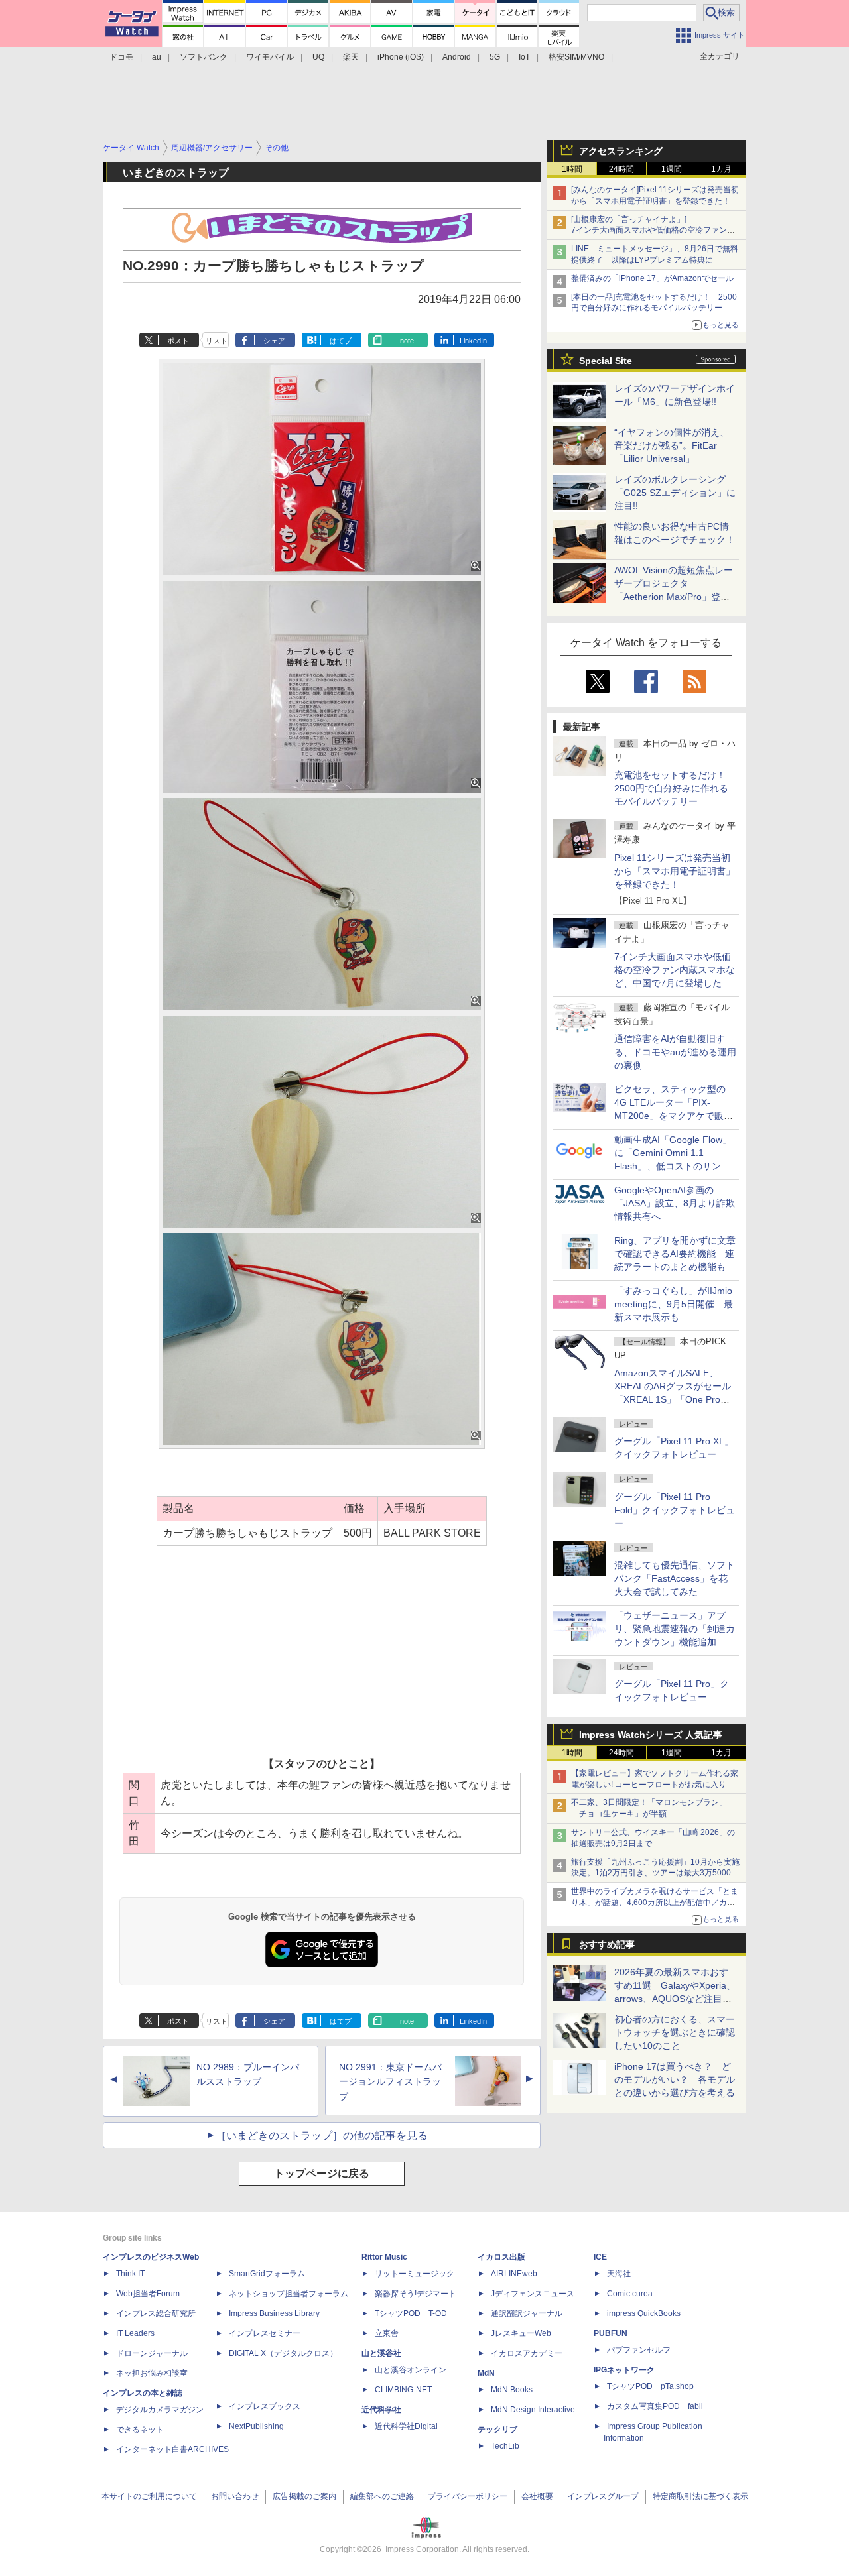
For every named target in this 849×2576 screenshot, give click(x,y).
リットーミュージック (415, 2274)
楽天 (351, 57)
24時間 (621, 169)
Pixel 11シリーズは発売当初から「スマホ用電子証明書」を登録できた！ (675, 871)
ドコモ (121, 57)
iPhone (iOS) (401, 57)
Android (457, 57)
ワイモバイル (270, 57)
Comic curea (630, 2294)
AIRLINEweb (514, 2274)
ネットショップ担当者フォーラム (289, 2294)
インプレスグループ (603, 2496)
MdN (486, 2373)
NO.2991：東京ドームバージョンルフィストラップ (390, 2082)
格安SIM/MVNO (576, 57)
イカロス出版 (501, 2257)
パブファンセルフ (639, 2350)
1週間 (672, 169)
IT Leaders (135, 2333)
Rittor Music (384, 2257)
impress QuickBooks (644, 2313)
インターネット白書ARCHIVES (172, 2449)
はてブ (341, 341)
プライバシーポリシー (468, 2496)
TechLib (505, 2446)
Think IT (130, 2274)
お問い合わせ (235, 2496)
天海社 (619, 2274)
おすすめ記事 (607, 1944)
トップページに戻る (322, 2173)
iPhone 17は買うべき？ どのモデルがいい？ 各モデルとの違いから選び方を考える (675, 2079)
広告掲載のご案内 (304, 2496)
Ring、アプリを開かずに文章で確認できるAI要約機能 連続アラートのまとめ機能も (675, 1254)
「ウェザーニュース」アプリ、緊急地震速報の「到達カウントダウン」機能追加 (675, 1629)
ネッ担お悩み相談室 (152, 2373)
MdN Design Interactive (533, 2410)
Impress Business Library (274, 2313)
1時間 (572, 169)
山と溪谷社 (381, 2353)
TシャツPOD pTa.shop (650, 2386)
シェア (274, 341)
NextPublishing (256, 2426)
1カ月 (721, 169)
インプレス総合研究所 (156, 2313)
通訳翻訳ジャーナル (527, 2313)
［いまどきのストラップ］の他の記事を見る (322, 2136)
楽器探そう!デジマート (416, 2294)
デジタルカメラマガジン (160, 2410)
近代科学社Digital (406, 2426)
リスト (217, 341)
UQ (318, 57)
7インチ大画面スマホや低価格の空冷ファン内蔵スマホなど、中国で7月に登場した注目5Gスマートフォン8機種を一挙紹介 (675, 983)
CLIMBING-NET (403, 2390)
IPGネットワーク (624, 2370)
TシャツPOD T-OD (411, 2313)
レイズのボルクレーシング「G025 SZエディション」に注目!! (675, 493)
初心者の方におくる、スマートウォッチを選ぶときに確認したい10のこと (675, 2032)
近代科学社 (381, 2410)
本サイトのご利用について (149, 2496)
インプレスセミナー (265, 2333)
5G (495, 57)
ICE (600, 2257)
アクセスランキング (621, 151)
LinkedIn (473, 341)
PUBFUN (611, 2333)
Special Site (606, 361)
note (407, 341)
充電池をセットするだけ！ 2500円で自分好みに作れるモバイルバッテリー (675, 788)
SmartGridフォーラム (267, 2274)
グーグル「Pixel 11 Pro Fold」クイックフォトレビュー (675, 1510)
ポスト (178, 341)
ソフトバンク (204, 57)
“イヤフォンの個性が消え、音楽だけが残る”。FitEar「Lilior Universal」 (672, 445)
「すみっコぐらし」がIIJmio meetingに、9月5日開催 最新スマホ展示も (674, 1304)
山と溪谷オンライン (411, 2370)
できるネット (140, 2430)
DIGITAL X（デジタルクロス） (283, 2353)
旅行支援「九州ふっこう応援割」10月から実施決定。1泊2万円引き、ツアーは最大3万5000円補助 (655, 1873)
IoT (524, 57)
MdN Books (512, 2390)
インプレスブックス (265, 2406)
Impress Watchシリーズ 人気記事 (651, 1735)
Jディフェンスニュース (533, 2294)
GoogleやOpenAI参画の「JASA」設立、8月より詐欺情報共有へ (675, 1203)
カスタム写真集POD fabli (655, 2406)
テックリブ (497, 2430)
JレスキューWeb (521, 2333)
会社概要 (537, 2496)
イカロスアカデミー (527, 2353)
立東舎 (387, 2333)
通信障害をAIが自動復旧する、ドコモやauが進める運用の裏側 (675, 1052)
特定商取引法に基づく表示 (700, 2496)
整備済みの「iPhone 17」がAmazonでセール (652, 278)
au (157, 57)
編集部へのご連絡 (382, 2496)
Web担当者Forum (148, 2294)
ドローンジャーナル (152, 2353)
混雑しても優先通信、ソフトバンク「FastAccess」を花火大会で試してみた (675, 1578)
